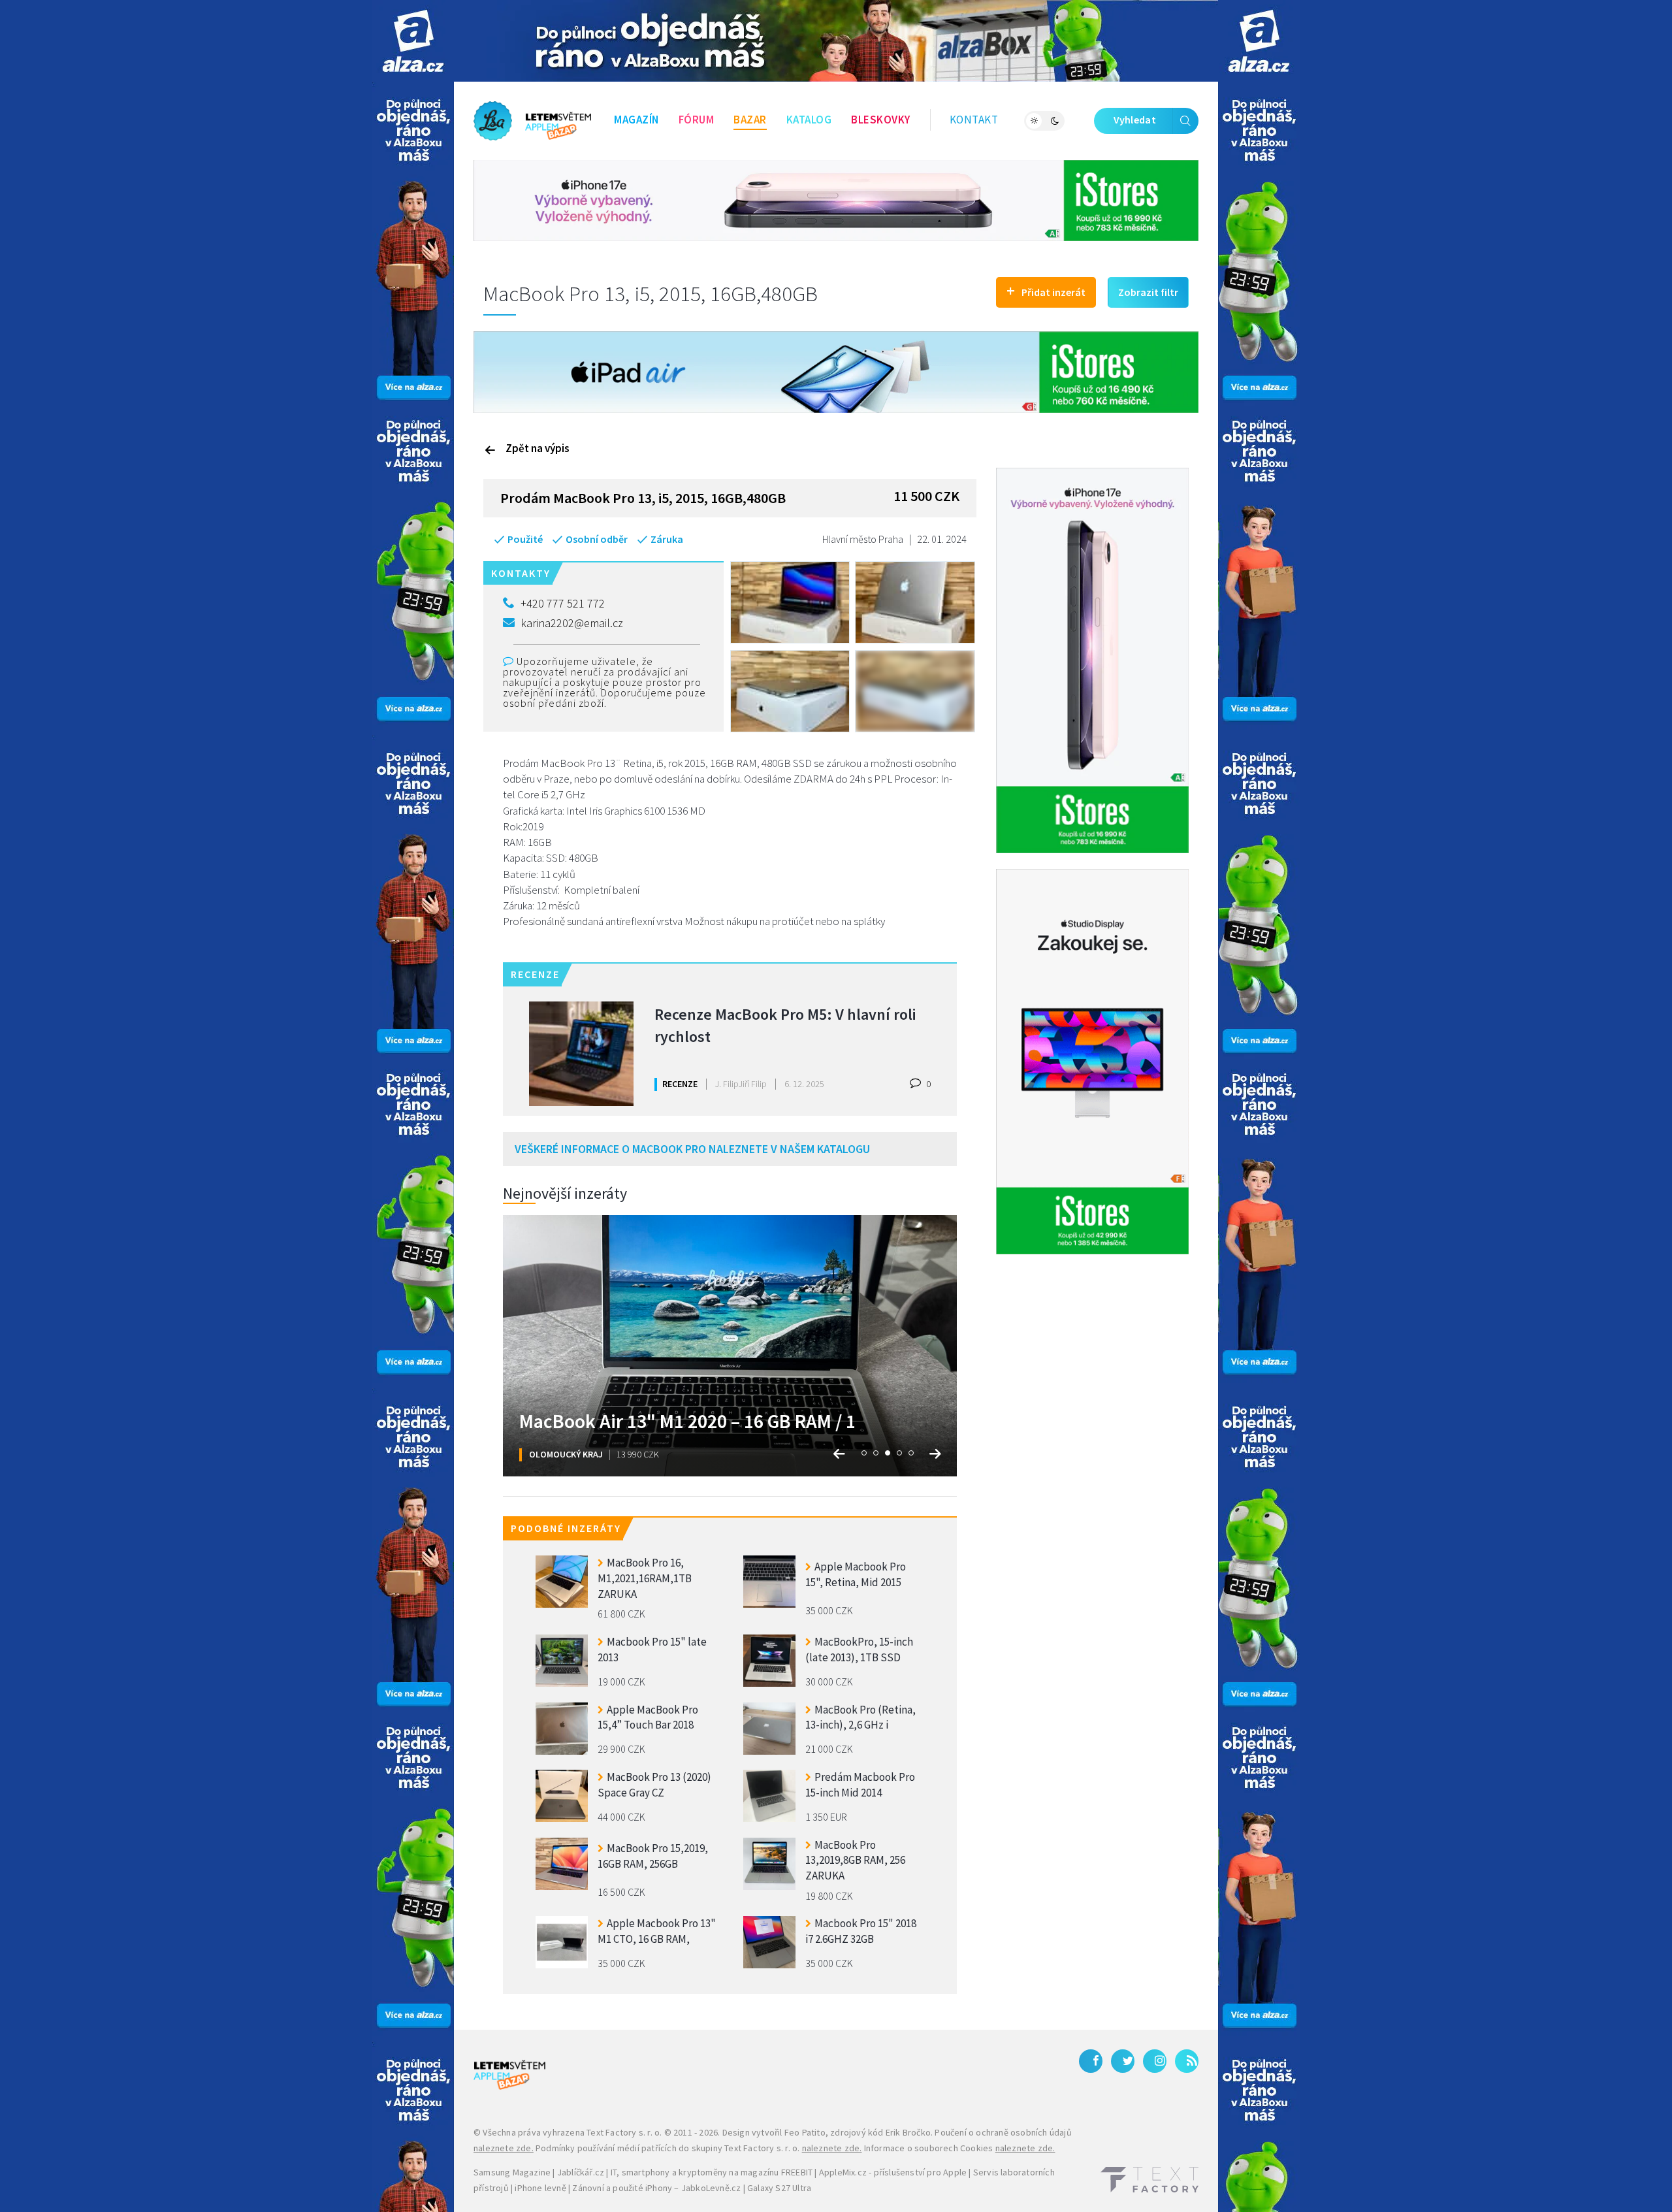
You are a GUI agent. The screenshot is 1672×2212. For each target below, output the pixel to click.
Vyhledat (1135, 120)
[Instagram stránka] (1155, 2061)
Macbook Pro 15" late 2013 (652, 1650)
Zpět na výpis (538, 448)
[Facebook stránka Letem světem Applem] (1091, 2061)
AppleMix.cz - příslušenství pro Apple (893, 2172)
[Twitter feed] (1123, 2061)
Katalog (809, 120)
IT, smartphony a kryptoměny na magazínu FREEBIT (712, 2172)
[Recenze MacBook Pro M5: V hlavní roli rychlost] (581, 1054)
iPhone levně (540, 2188)
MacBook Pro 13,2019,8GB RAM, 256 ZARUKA (855, 1859)
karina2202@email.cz (572, 623)
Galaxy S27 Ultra (779, 2188)
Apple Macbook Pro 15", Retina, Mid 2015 (856, 1574)
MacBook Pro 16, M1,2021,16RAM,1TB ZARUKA (645, 1577)
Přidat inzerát (1046, 290)
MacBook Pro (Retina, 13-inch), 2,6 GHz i (860, 1717)
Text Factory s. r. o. (624, 2132)
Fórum (697, 120)
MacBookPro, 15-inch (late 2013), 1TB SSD (859, 1650)
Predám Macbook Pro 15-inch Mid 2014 (860, 1785)
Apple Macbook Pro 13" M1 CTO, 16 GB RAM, (657, 1931)
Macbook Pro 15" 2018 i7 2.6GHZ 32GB (861, 1931)
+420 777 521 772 (563, 603)
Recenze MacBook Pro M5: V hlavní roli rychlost (785, 1025)
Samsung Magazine (512, 2172)
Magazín (636, 120)
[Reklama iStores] (836, 199)
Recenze (680, 1084)
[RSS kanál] (1187, 2061)
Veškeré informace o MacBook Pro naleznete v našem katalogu (692, 1149)
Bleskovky (881, 120)
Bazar (750, 120)
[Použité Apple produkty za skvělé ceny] (532, 121)
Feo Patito (805, 2132)
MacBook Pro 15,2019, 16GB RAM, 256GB (653, 1856)
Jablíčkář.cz (581, 2172)
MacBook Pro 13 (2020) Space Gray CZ (654, 1785)
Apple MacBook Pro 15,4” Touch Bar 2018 (648, 1717)
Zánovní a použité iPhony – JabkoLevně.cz (656, 2188)
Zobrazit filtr (1148, 292)
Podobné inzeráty (566, 1528)
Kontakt (974, 120)
